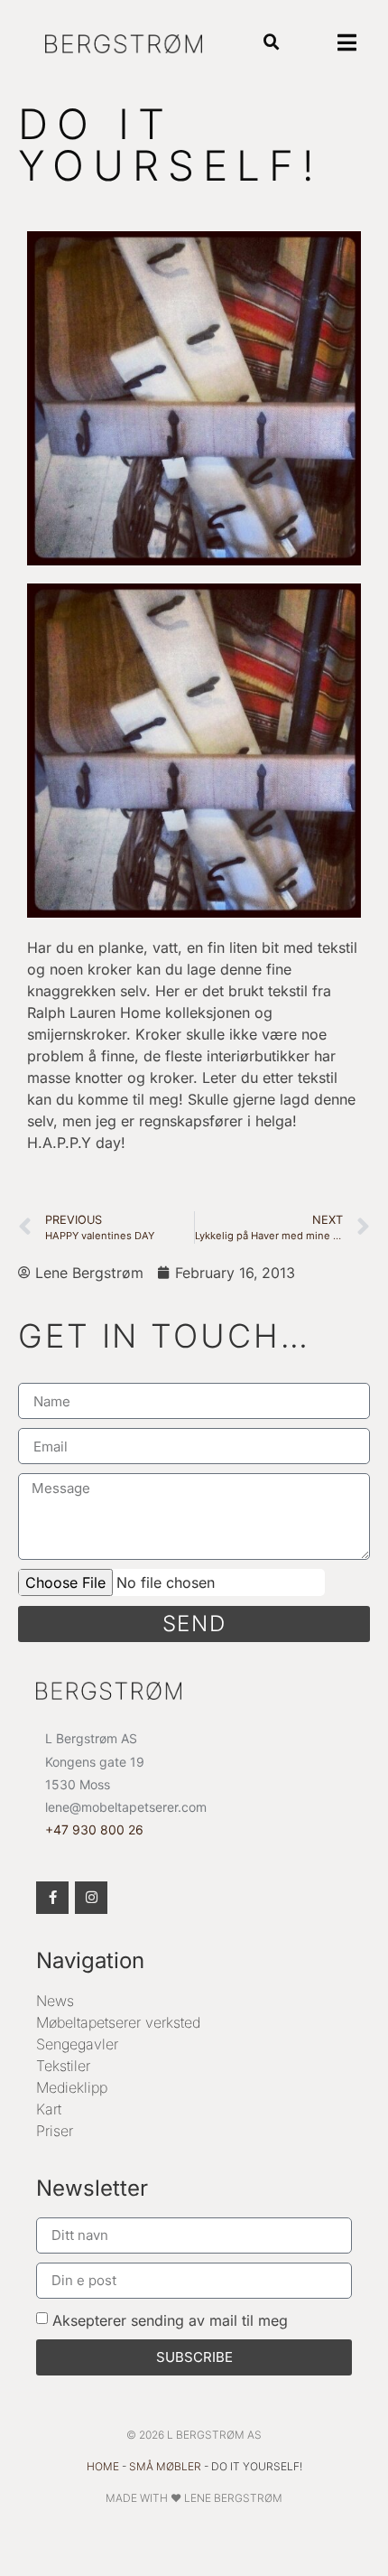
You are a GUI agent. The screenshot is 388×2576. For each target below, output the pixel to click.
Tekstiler (63, 2066)
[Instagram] (91, 1898)
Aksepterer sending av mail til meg (170, 2320)
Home (103, 2466)
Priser (55, 2131)
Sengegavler (77, 2044)
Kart (49, 2109)
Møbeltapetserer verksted (118, 2022)
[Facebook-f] (52, 1898)
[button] (271, 43)
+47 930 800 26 (94, 1829)
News (55, 2001)
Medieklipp (72, 2087)
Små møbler (165, 2466)
